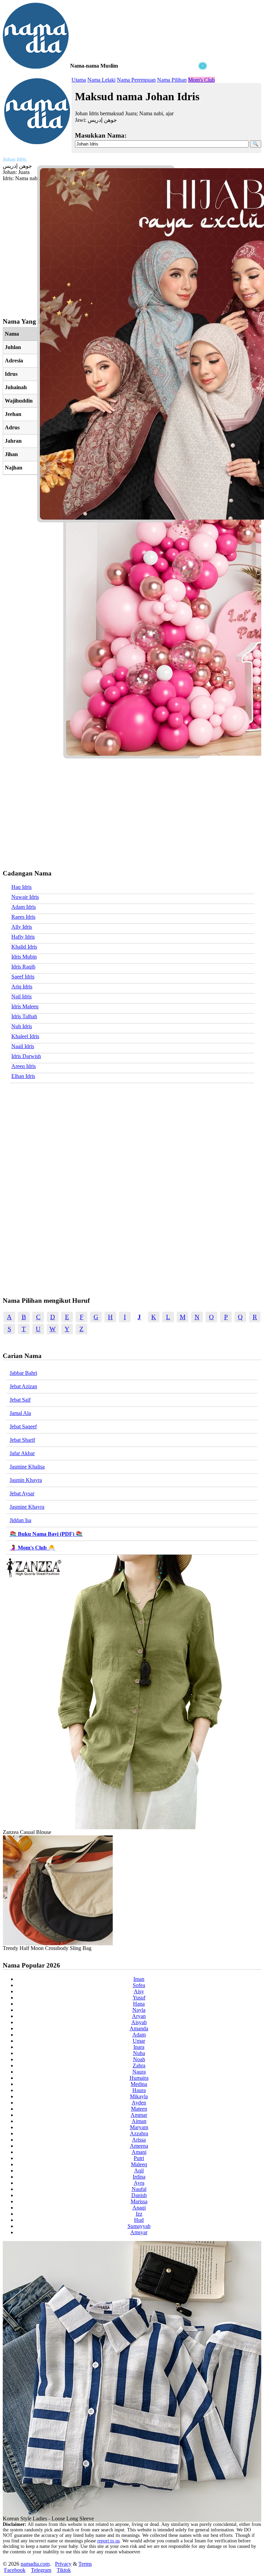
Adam (139, 2035)
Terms (85, 2564)
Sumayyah (139, 2226)
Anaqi (139, 2208)
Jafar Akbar (22, 1453)
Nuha (139, 2053)
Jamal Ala (20, 1413)
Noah (139, 2059)
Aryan (139, 2016)
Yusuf (139, 1998)
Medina (139, 2084)
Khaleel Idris (25, 1036)
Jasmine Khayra (27, 1507)
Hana (139, 2004)
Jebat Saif (20, 1400)
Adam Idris (24, 907)
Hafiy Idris (23, 937)
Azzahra (139, 2133)
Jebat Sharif (22, 1440)
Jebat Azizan (23, 1386)
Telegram (41, 2570)
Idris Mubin (24, 957)
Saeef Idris (23, 977)
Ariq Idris (22, 987)
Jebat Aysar (22, 1493)
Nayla (139, 2010)
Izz (139, 2214)
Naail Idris (23, 1046)
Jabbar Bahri (23, 1373)
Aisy (139, 1991)
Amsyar (139, 2232)
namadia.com (35, 2564)
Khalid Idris (24, 947)
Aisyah (139, 2022)
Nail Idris (21, 996)
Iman (139, 1979)
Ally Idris (22, 927)
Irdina (139, 2177)
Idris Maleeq (25, 1006)
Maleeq (139, 2164)
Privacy (63, 2564)
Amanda (139, 2028)
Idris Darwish (26, 1056)
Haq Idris (21, 887)
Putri (139, 2158)
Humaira (139, 2078)
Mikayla (139, 2096)
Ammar (139, 2115)
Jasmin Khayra (26, 1480)
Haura (139, 2090)
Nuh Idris (22, 1026)
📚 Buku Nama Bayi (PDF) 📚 (46, 1534)
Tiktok (64, 2570)
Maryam (139, 2127)
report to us (108, 2541)
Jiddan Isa (20, 1520)
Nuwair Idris (25, 897)
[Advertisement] (106, 113)
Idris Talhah (24, 1016)
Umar (139, 2041)
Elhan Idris (23, 1076)
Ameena (139, 2146)
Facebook (15, 2570)
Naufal (139, 2189)
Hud (139, 2220)
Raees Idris (23, 917)
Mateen (139, 2109)
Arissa (139, 2140)
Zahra (139, 2066)
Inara (139, 2047)
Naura (139, 2072)
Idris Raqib (23, 967)
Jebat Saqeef (23, 1426)
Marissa (139, 2201)
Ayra (139, 2183)
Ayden (139, 2103)
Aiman (139, 2121)
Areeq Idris (24, 1066)
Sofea (139, 1985)
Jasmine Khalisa (27, 1467)
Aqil (139, 2171)
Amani (139, 2152)
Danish (139, 2195)
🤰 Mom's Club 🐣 (32, 1548)
